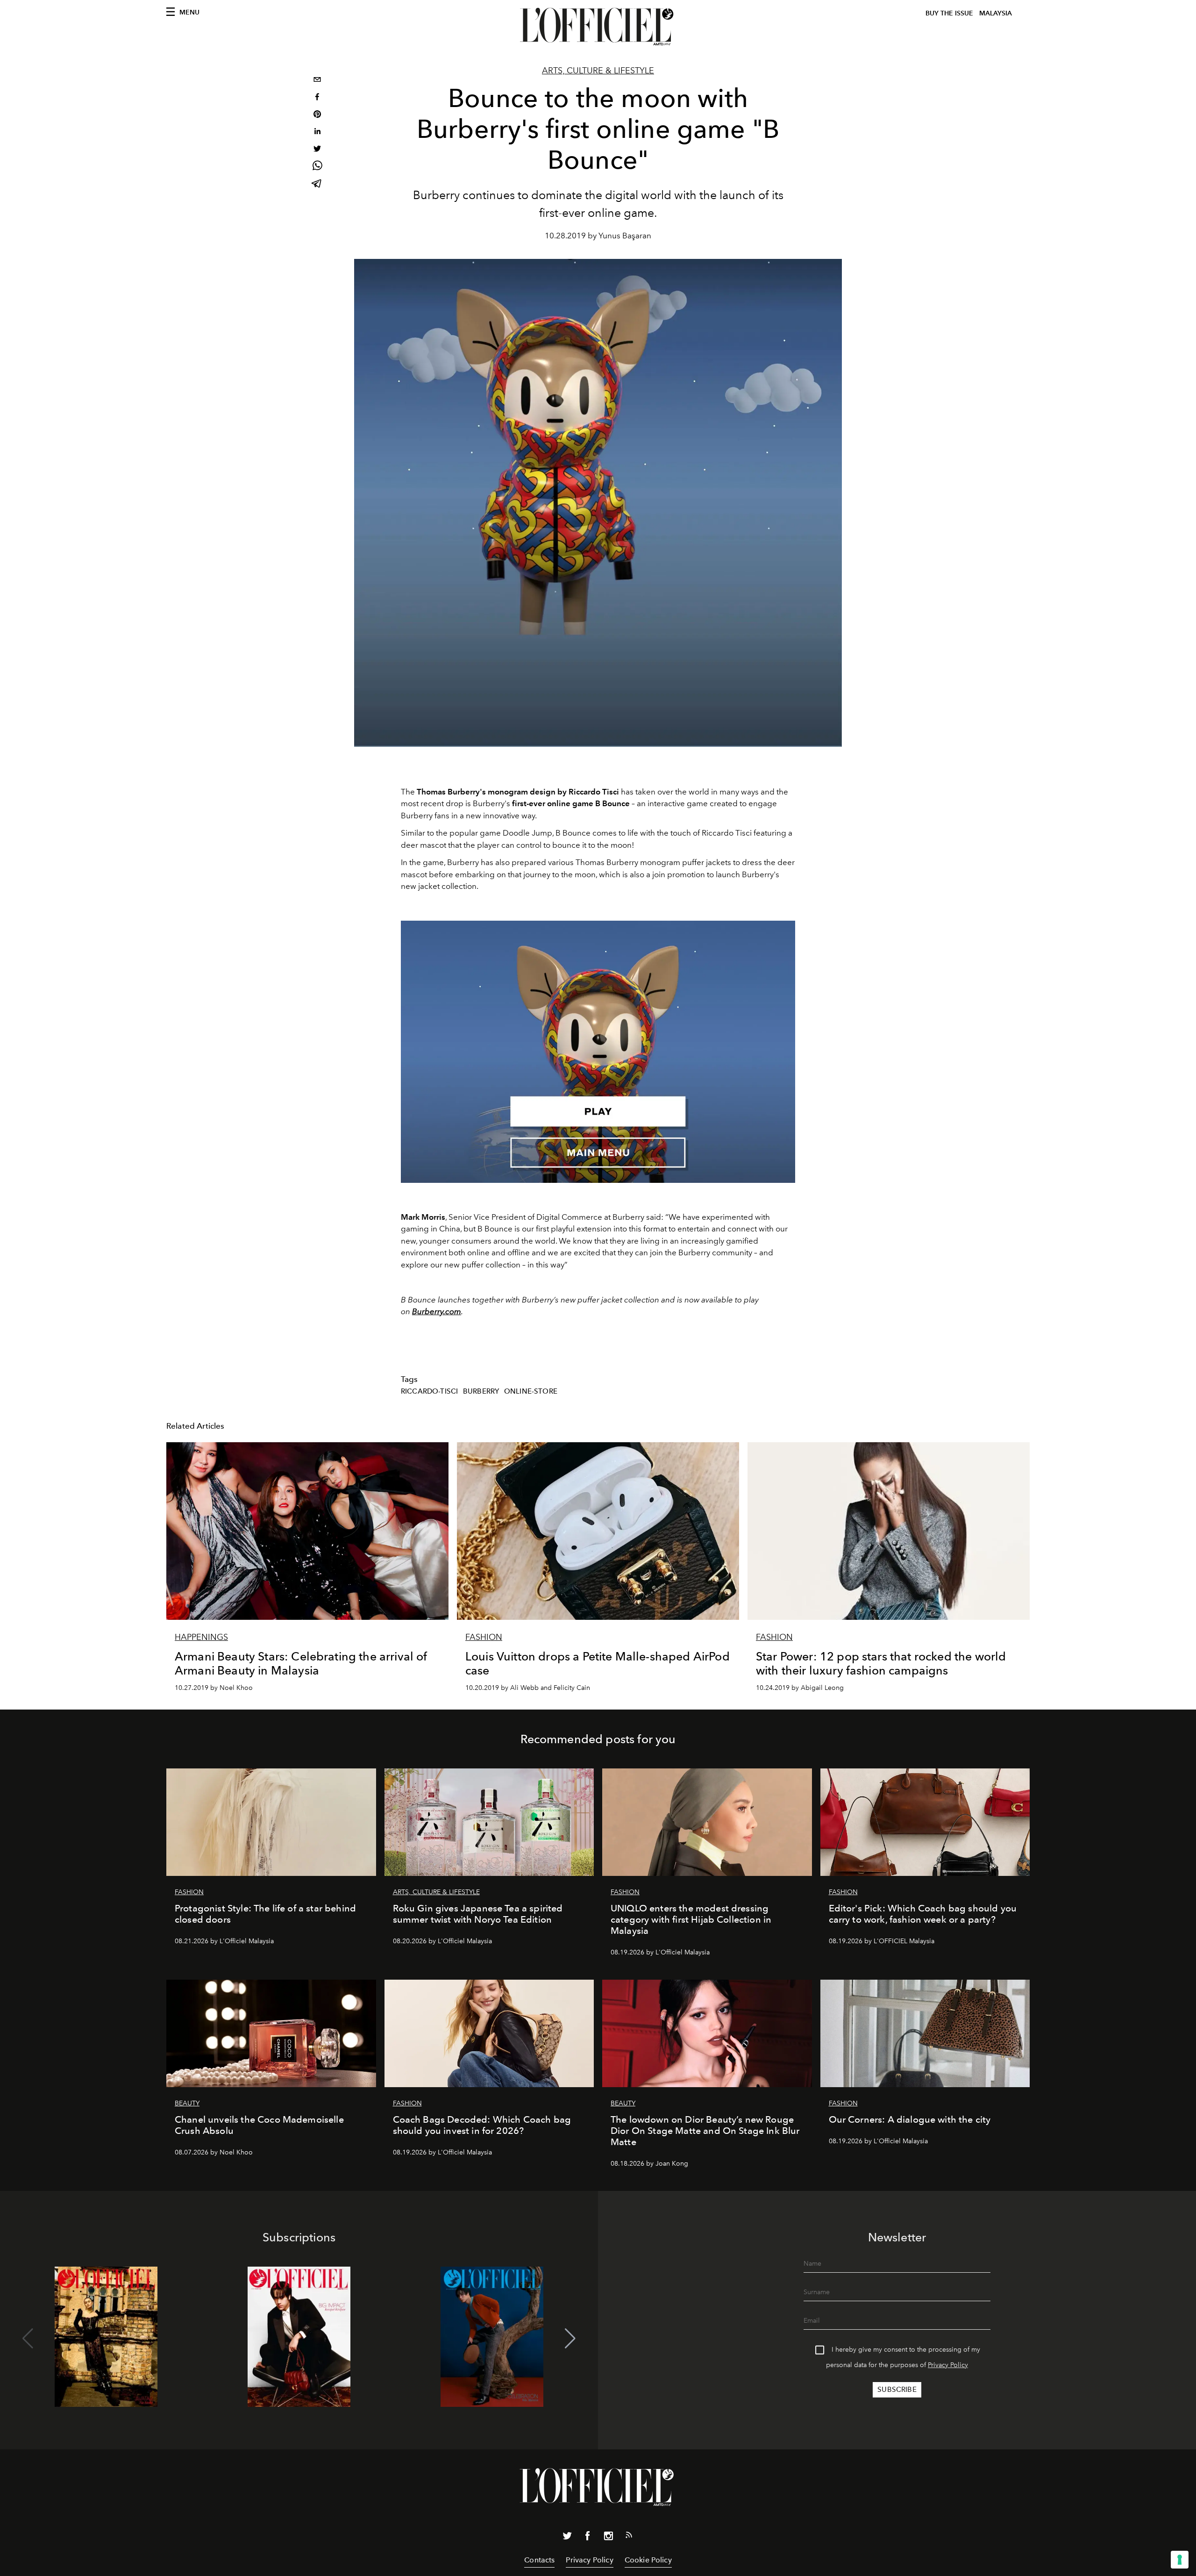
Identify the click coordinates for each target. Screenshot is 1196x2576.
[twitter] (317, 150)
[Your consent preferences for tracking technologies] (1180, 2560)
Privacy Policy (948, 2365)
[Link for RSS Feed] (629, 2537)
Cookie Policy (648, 2560)
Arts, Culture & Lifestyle (598, 71)
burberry (481, 1391)
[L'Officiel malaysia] (598, 27)
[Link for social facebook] (588, 2538)
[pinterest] (317, 115)
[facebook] (317, 98)
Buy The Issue (949, 13)
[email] (317, 81)
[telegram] (317, 184)
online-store (531, 1391)
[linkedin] (317, 132)
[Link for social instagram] (608, 2538)
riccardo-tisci (429, 1391)
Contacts (539, 2560)
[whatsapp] (317, 167)
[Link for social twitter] (567, 2538)
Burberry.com (437, 1311)
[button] (570, 2339)
